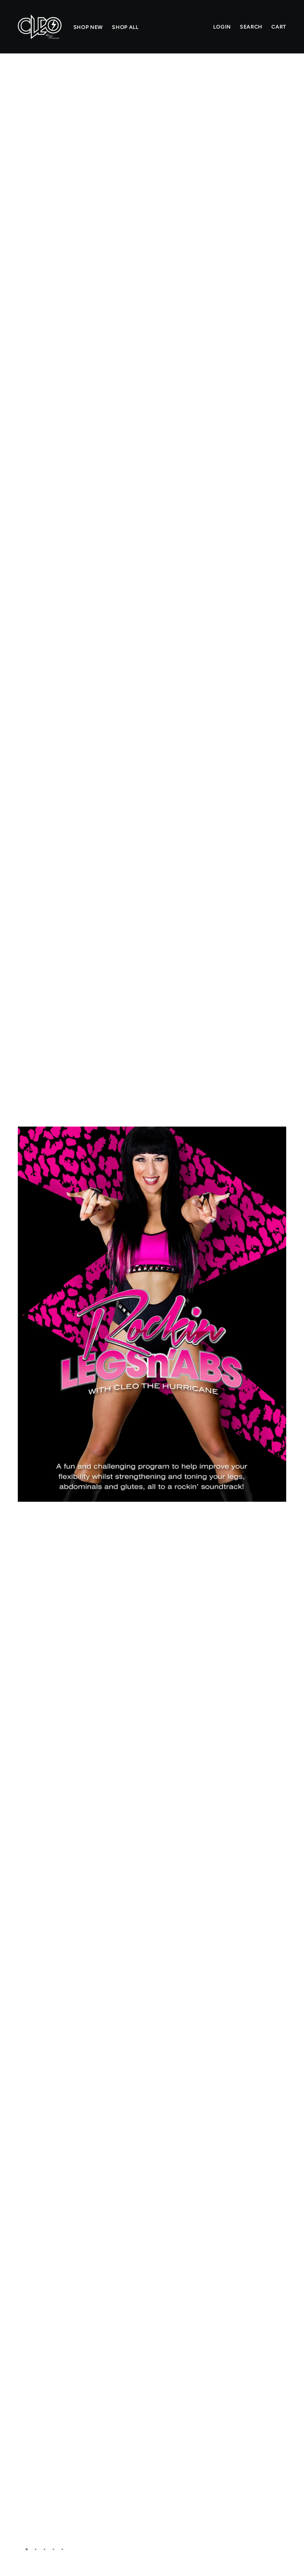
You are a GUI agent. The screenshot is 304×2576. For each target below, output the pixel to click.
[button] (278, 79)
